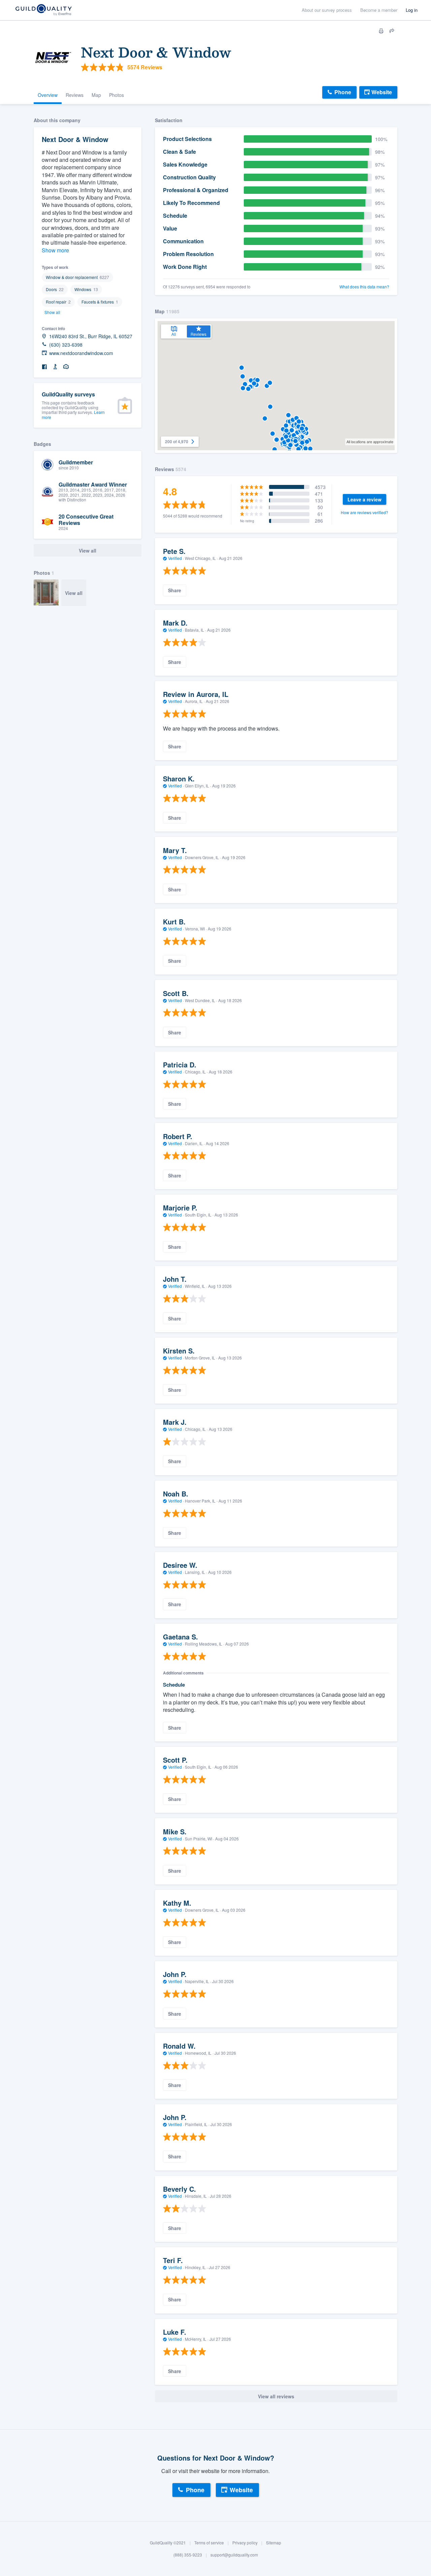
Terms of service (209, 2543)
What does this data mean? (364, 287)
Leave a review (364, 499)
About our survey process (327, 10)
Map (96, 95)
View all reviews (276, 2396)
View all (74, 593)
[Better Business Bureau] (55, 367)
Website (382, 92)
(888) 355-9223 (188, 2555)
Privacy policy (245, 2543)
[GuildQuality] (43, 10)
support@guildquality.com (234, 2555)
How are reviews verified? (364, 512)
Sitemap (274, 2543)
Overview (48, 95)
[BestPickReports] (66, 367)
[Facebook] (44, 367)
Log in (412, 10)
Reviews (75, 95)
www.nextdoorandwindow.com (81, 353)
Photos (117, 95)
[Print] (381, 31)
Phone (343, 92)
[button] (245, 384)
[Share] (392, 31)
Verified (175, 558)
